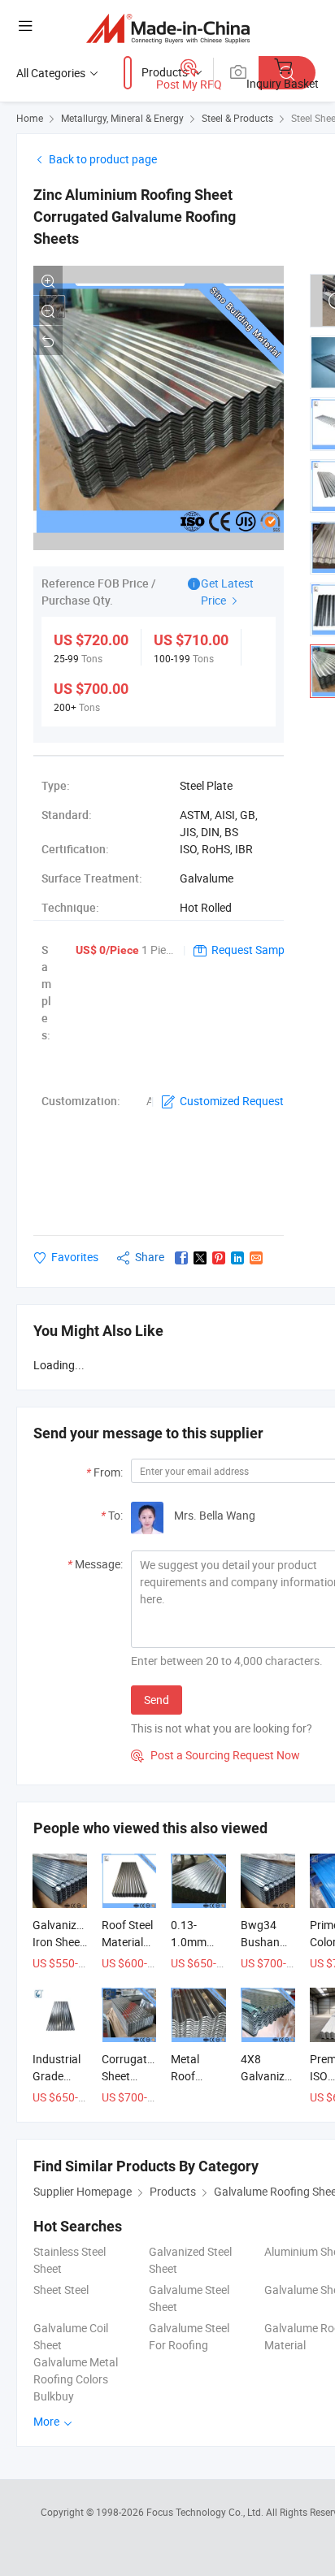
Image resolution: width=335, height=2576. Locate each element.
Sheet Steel (61, 2290)
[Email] (256, 1258)
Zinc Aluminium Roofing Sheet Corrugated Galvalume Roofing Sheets (135, 217)
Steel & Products (237, 118)
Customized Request (232, 1101)
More (48, 2421)
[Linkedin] (237, 1258)
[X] (200, 1258)
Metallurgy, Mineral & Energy (122, 118)
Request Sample (252, 950)
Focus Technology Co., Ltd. (206, 2512)
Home (30, 118)
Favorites (75, 1257)
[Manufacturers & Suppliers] (168, 28)
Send (157, 1700)
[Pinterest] (219, 1258)
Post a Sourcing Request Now (215, 1755)
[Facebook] (181, 1258)
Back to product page (103, 159)
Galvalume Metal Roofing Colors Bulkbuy (76, 2379)
